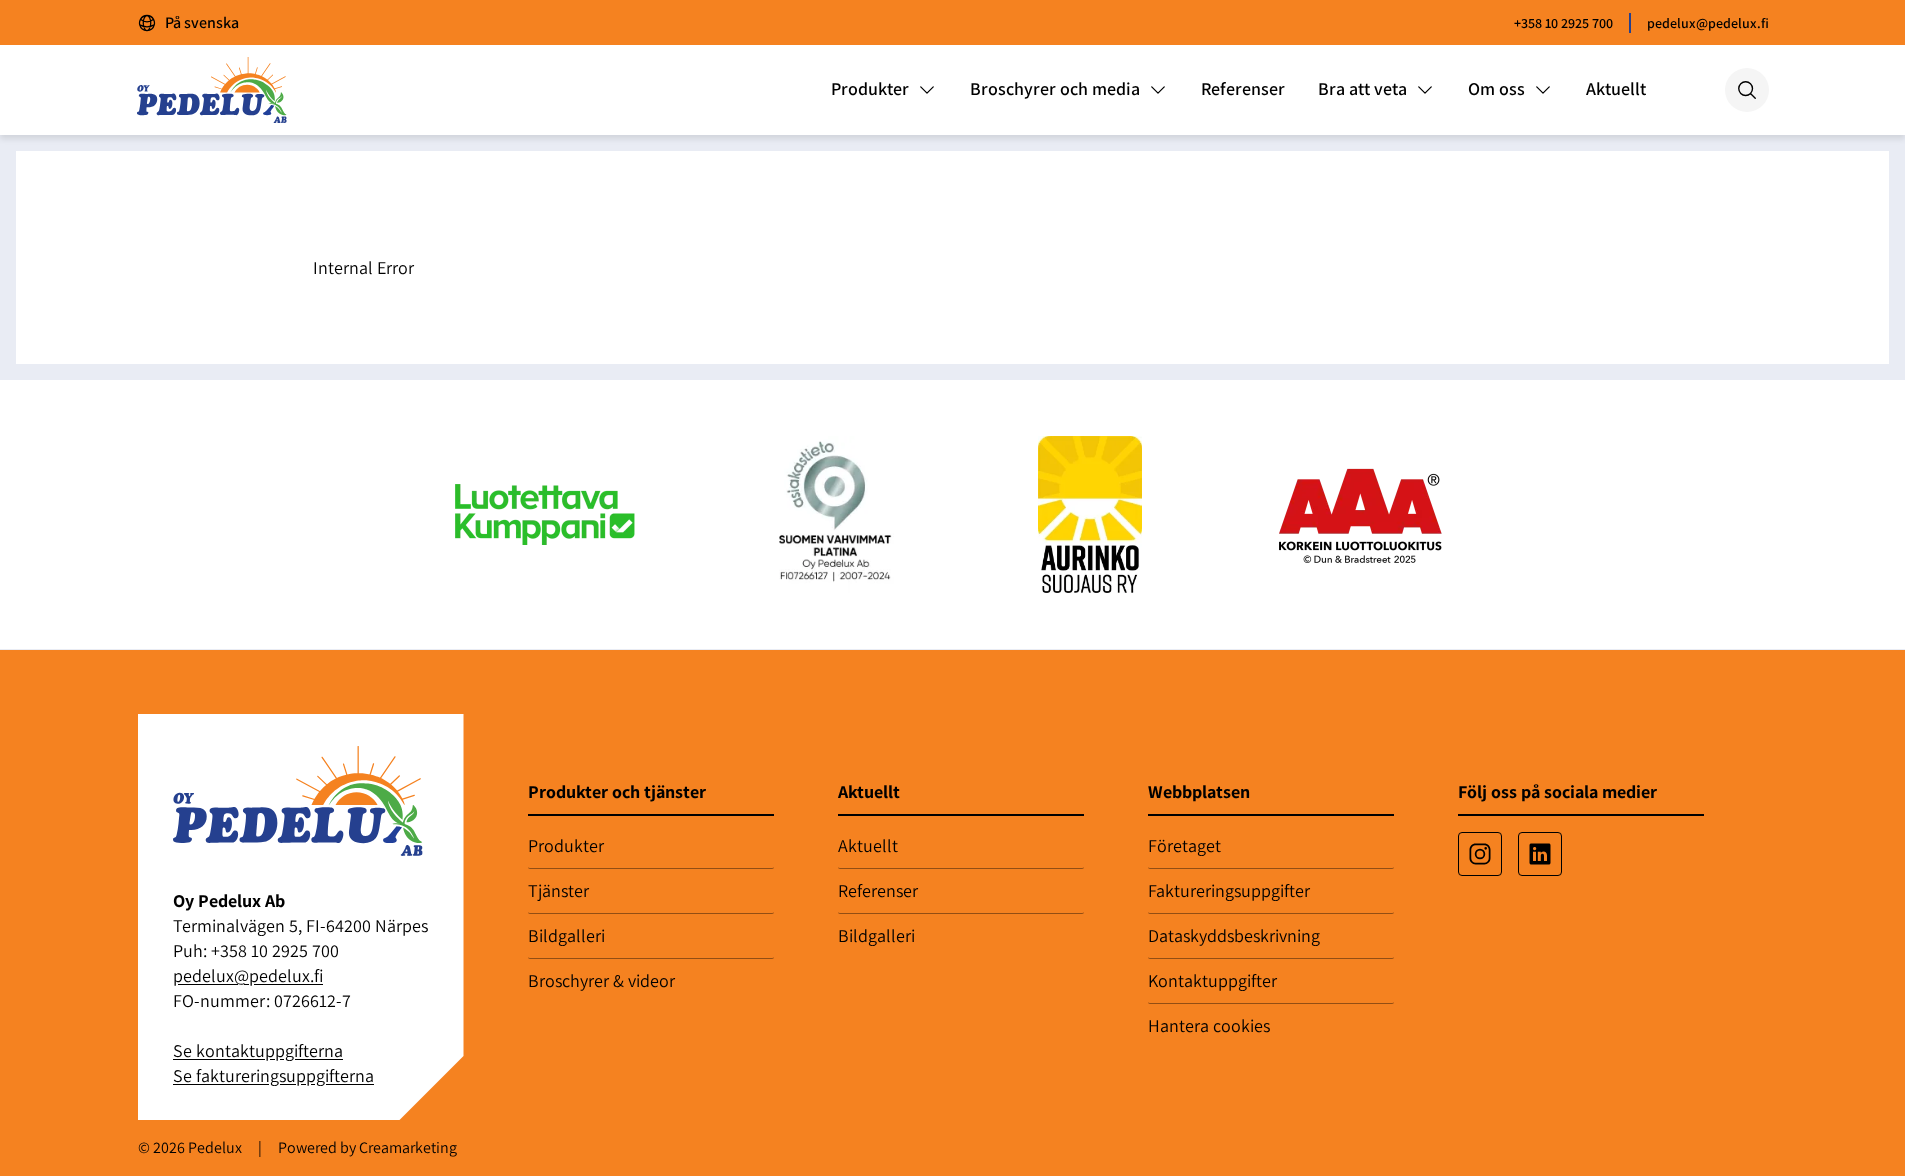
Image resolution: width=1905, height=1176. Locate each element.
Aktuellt (868, 845)
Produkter (566, 845)
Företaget (1184, 845)
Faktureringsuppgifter (1229, 890)
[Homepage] (228, 90)
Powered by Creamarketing (367, 1147)
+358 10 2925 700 (1563, 23)
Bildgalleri (566, 935)
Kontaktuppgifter (1212, 980)
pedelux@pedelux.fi (1708, 23)
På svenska (202, 22)
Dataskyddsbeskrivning (1234, 935)
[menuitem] (884, 90)
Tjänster (558, 890)
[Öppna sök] (1747, 90)
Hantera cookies (1209, 1025)
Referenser (878, 890)
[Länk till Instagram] (1480, 854)
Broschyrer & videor (601, 980)
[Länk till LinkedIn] (1540, 854)
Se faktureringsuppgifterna (273, 1075)
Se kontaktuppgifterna (258, 1050)
